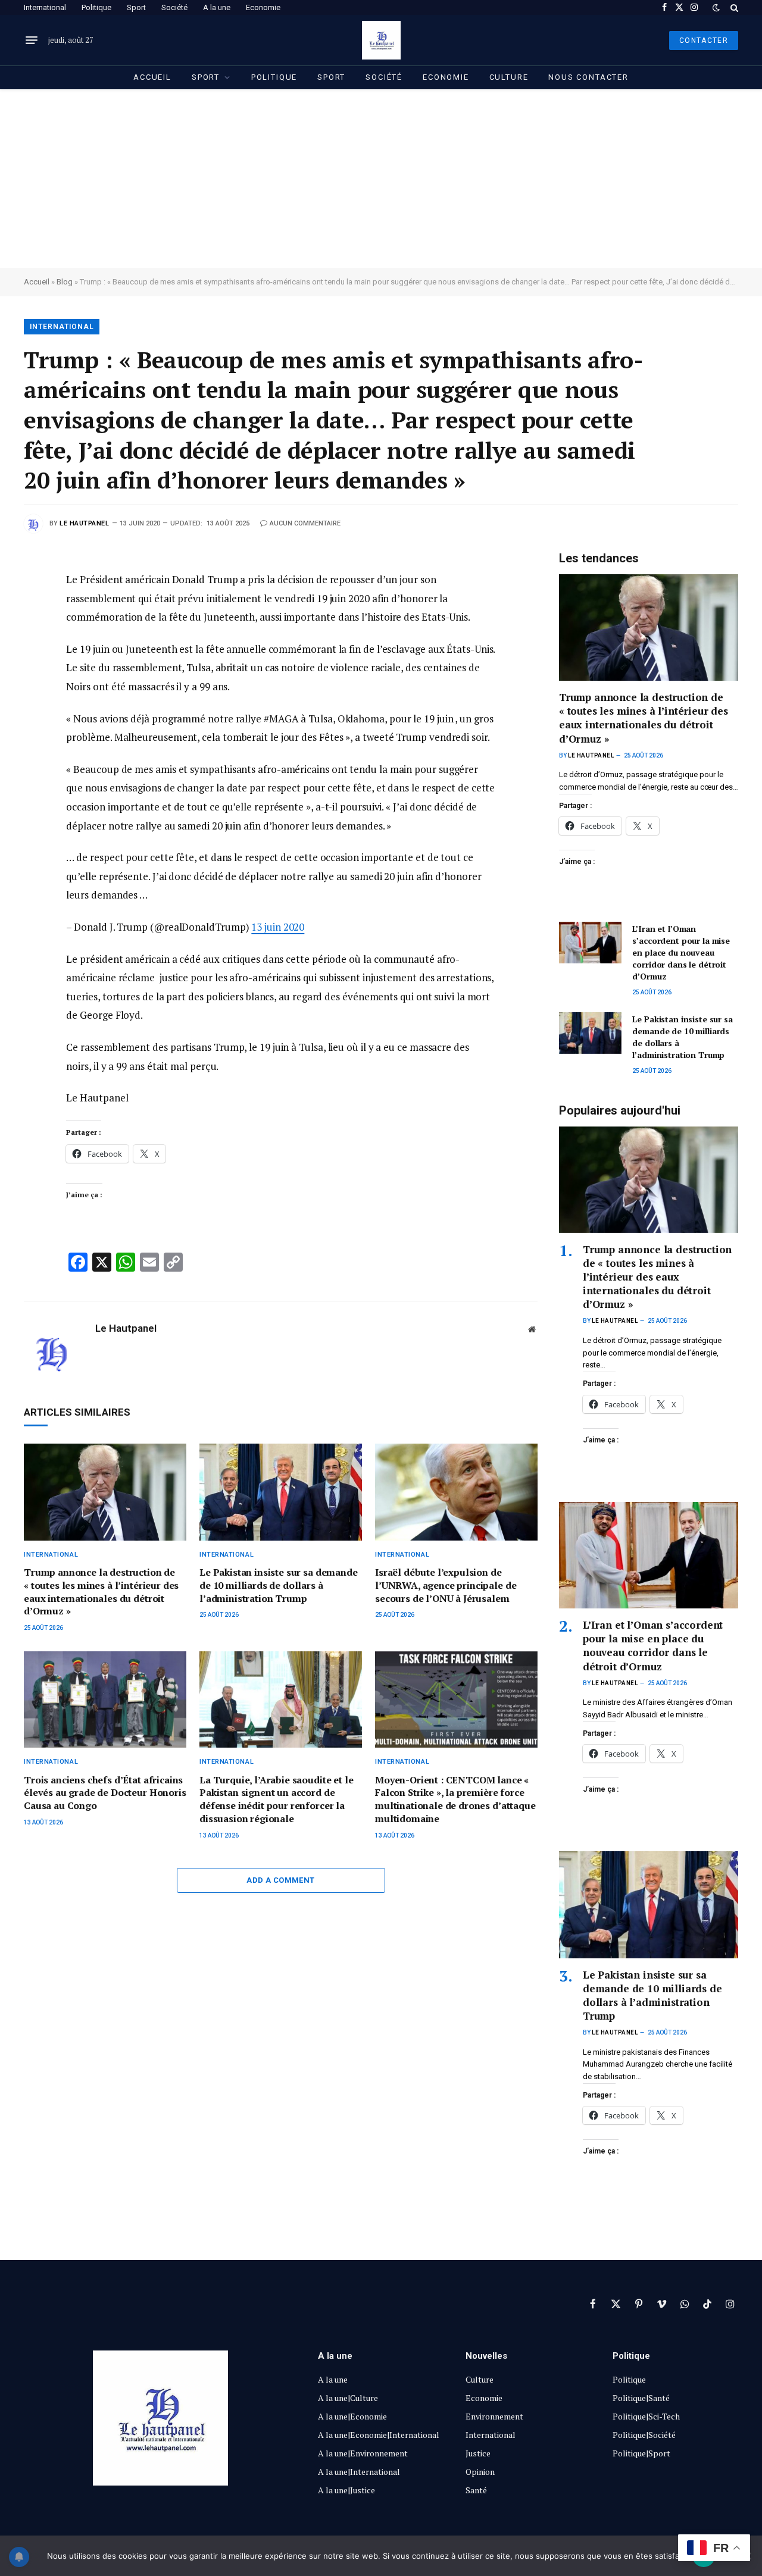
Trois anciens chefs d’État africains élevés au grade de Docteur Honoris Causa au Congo (105, 1793)
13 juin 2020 (278, 927)
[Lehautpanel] (381, 40)
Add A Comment (280, 1880)
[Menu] (32, 40)
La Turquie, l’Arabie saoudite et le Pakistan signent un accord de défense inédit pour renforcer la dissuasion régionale (276, 1799)
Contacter (704, 40)
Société (174, 7)
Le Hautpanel (85, 523)
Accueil (152, 77)
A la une (217, 7)
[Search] (733, 7)
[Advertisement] (381, 179)
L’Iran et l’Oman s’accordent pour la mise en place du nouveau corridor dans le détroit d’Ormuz (681, 952)
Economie (263, 7)
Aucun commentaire (305, 523)
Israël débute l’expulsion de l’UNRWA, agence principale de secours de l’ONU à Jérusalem (446, 1586)
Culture (509, 77)
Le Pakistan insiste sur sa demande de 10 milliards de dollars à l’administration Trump (279, 1586)
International (45, 7)
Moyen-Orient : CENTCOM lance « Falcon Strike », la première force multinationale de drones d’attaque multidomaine (455, 1799)
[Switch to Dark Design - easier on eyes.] (716, 8)
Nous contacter (588, 77)
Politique (96, 7)
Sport (136, 7)
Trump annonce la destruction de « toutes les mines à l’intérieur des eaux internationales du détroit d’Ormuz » (101, 1592)
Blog (65, 282)
